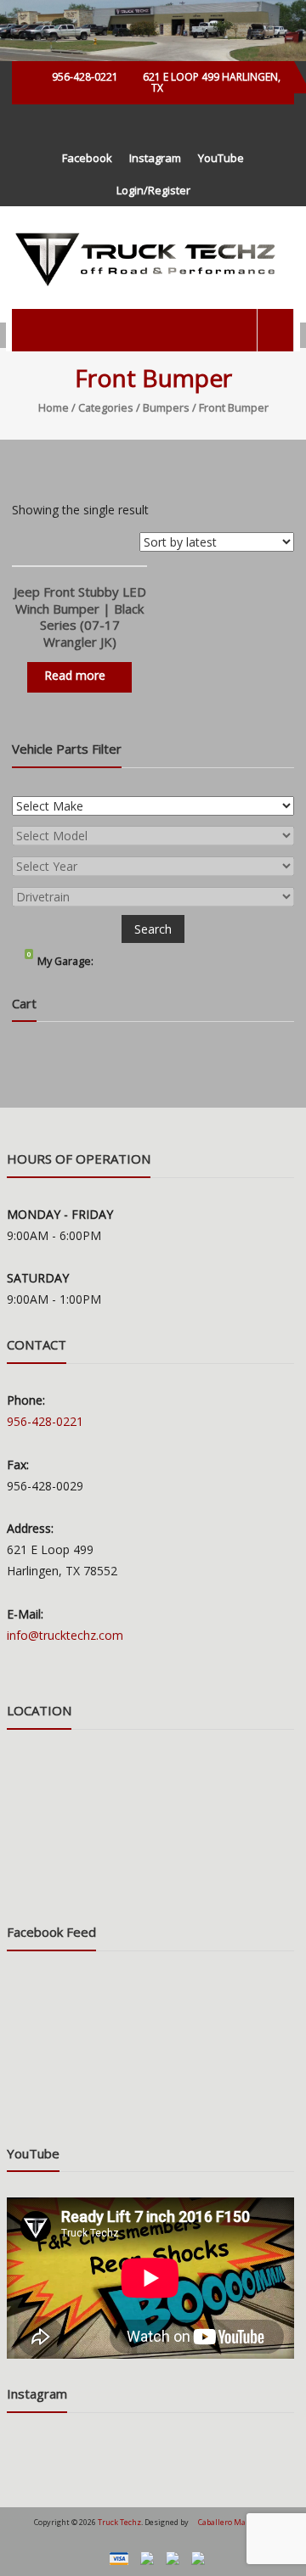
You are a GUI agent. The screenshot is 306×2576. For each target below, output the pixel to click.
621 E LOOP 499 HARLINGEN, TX (210, 82)
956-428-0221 (85, 77)
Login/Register (153, 190)
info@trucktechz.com (65, 1635)
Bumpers (166, 407)
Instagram (155, 158)
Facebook (87, 158)
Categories (106, 407)
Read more (75, 675)
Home (54, 407)
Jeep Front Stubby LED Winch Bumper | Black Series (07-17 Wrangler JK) (80, 617)
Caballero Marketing (235, 2522)
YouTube (221, 158)
